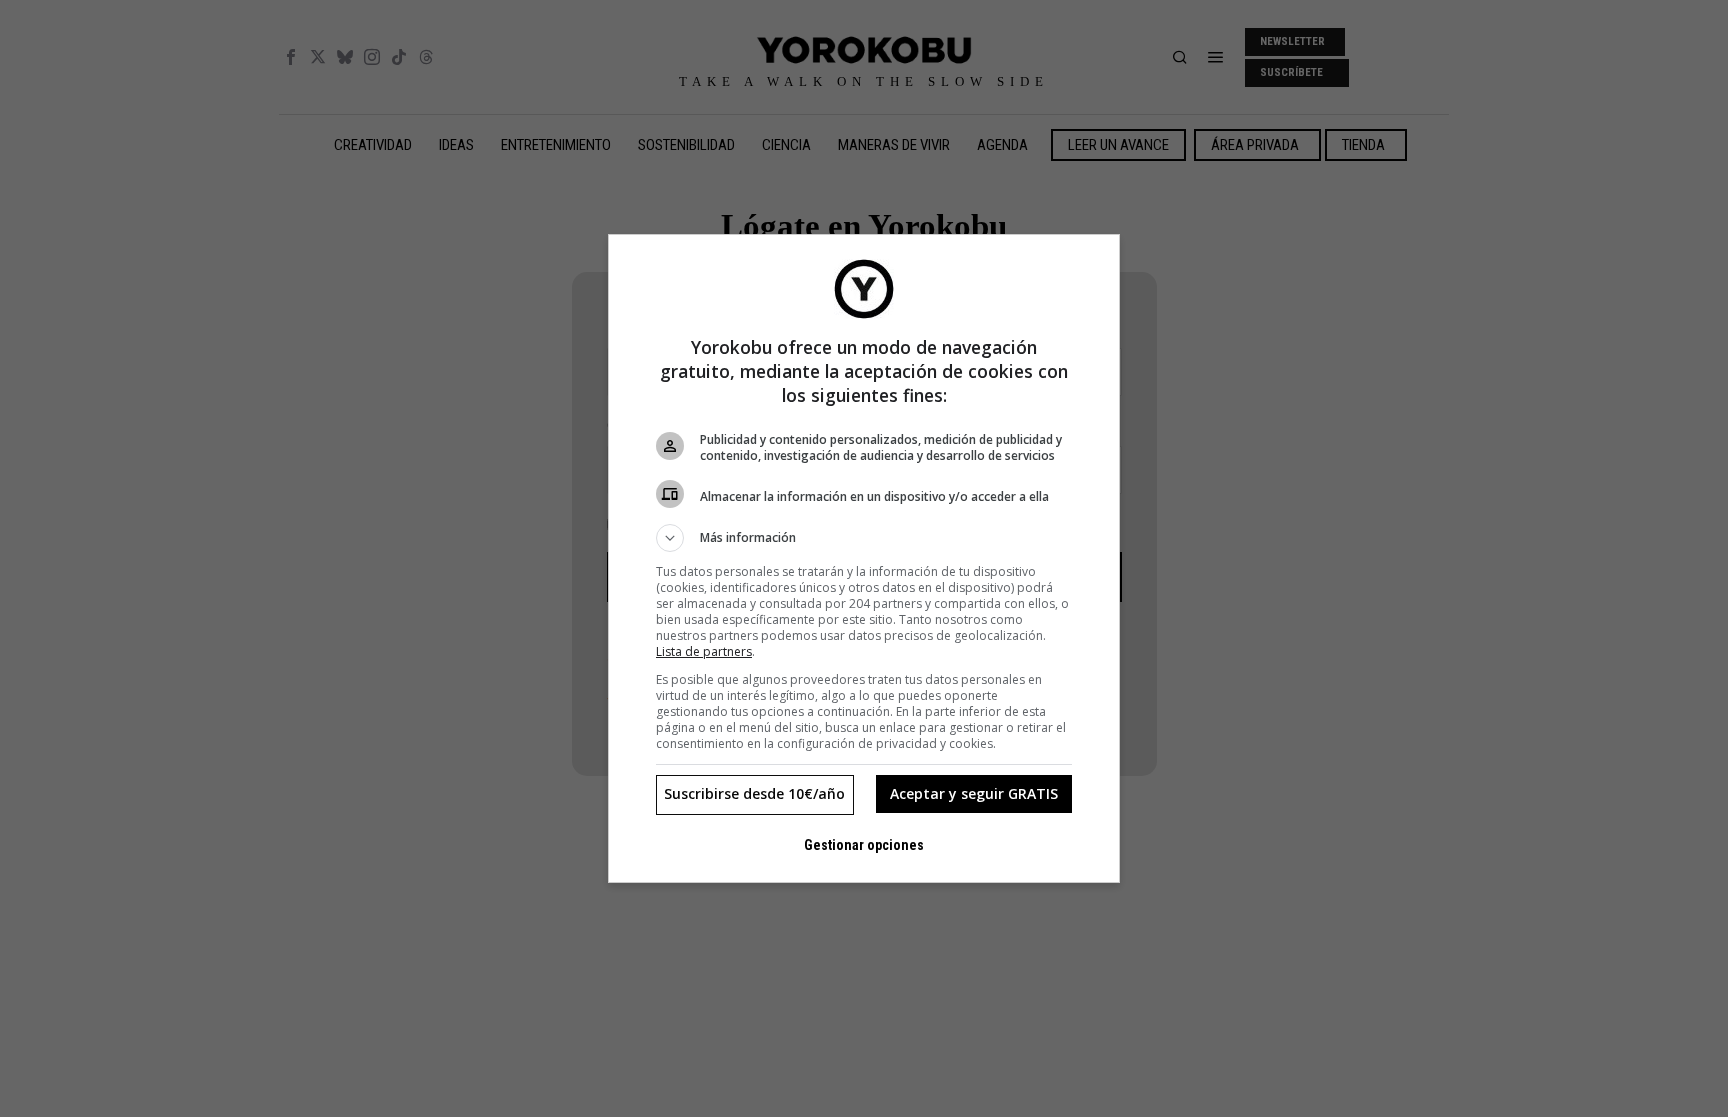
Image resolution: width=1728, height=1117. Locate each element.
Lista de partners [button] (704, 651)
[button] (864, 538)
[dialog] (864, 558)
